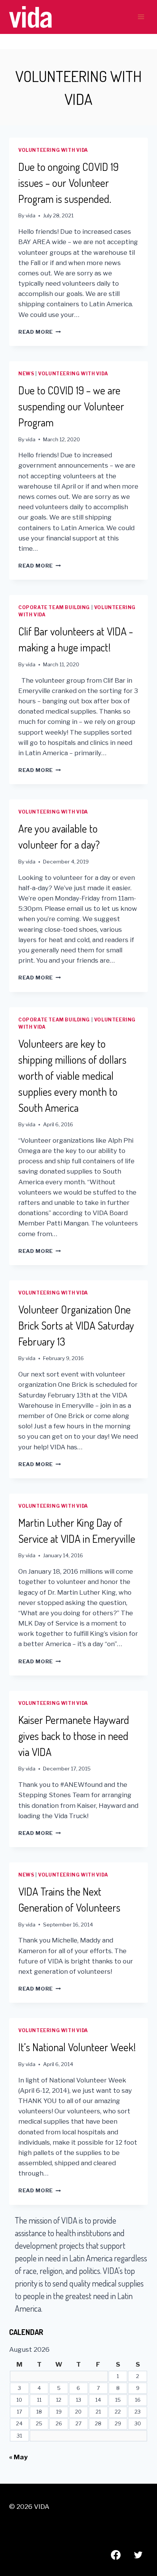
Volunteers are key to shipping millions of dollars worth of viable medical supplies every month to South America (72, 1076)
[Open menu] (141, 17)
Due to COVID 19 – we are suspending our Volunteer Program (71, 406)
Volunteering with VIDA (53, 150)
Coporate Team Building (54, 608)
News (26, 374)
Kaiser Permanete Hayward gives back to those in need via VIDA (74, 1736)
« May (18, 2457)
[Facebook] (116, 2555)
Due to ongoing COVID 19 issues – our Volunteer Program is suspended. (68, 183)
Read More (40, 332)
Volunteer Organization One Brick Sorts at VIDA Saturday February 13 (76, 1325)
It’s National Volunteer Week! (77, 2047)
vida (30, 215)
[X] (138, 2555)
